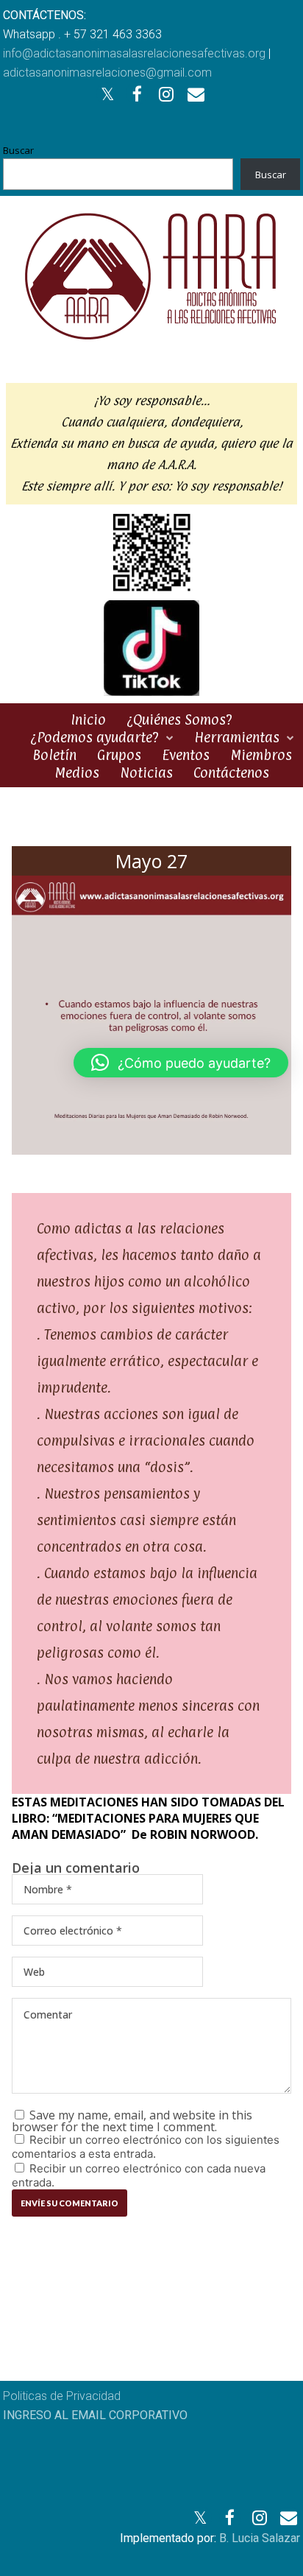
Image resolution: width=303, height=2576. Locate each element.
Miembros (261, 755)
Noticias (146, 773)
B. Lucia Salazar (260, 2538)
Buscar (18, 150)
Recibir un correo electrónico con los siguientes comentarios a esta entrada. (146, 2147)
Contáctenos (231, 773)
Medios (77, 773)
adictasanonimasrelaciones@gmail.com (107, 73)
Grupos (119, 755)
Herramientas (237, 737)
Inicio (88, 719)
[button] (181, 1063)
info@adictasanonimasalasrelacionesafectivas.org (134, 53)
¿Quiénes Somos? (179, 719)
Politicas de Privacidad (62, 2396)
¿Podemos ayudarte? (95, 737)
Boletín (54, 755)
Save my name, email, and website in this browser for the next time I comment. (132, 2121)
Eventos (186, 755)
